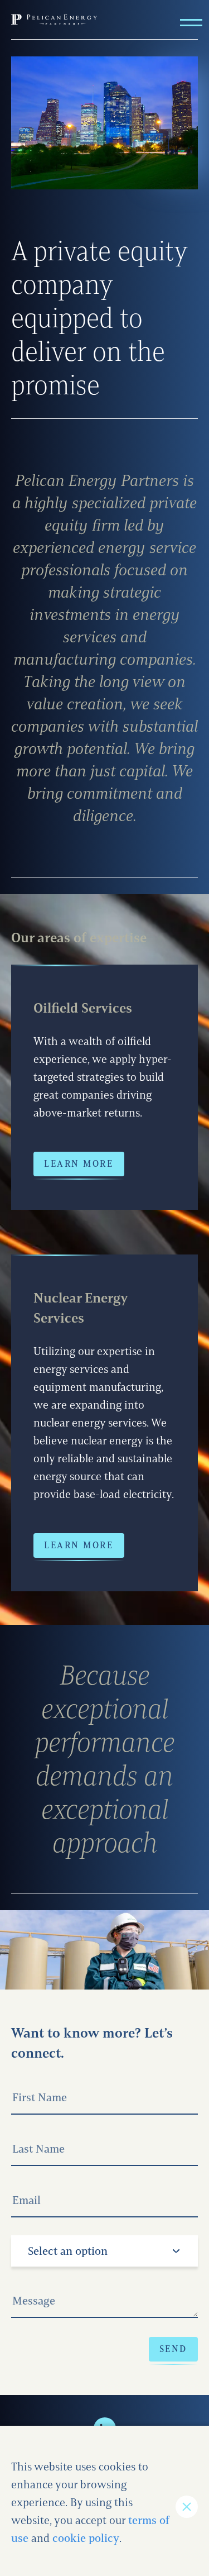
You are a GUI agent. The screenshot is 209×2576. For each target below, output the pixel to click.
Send (173, 2349)
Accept (187, 2507)
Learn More (79, 1164)
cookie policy (86, 2538)
